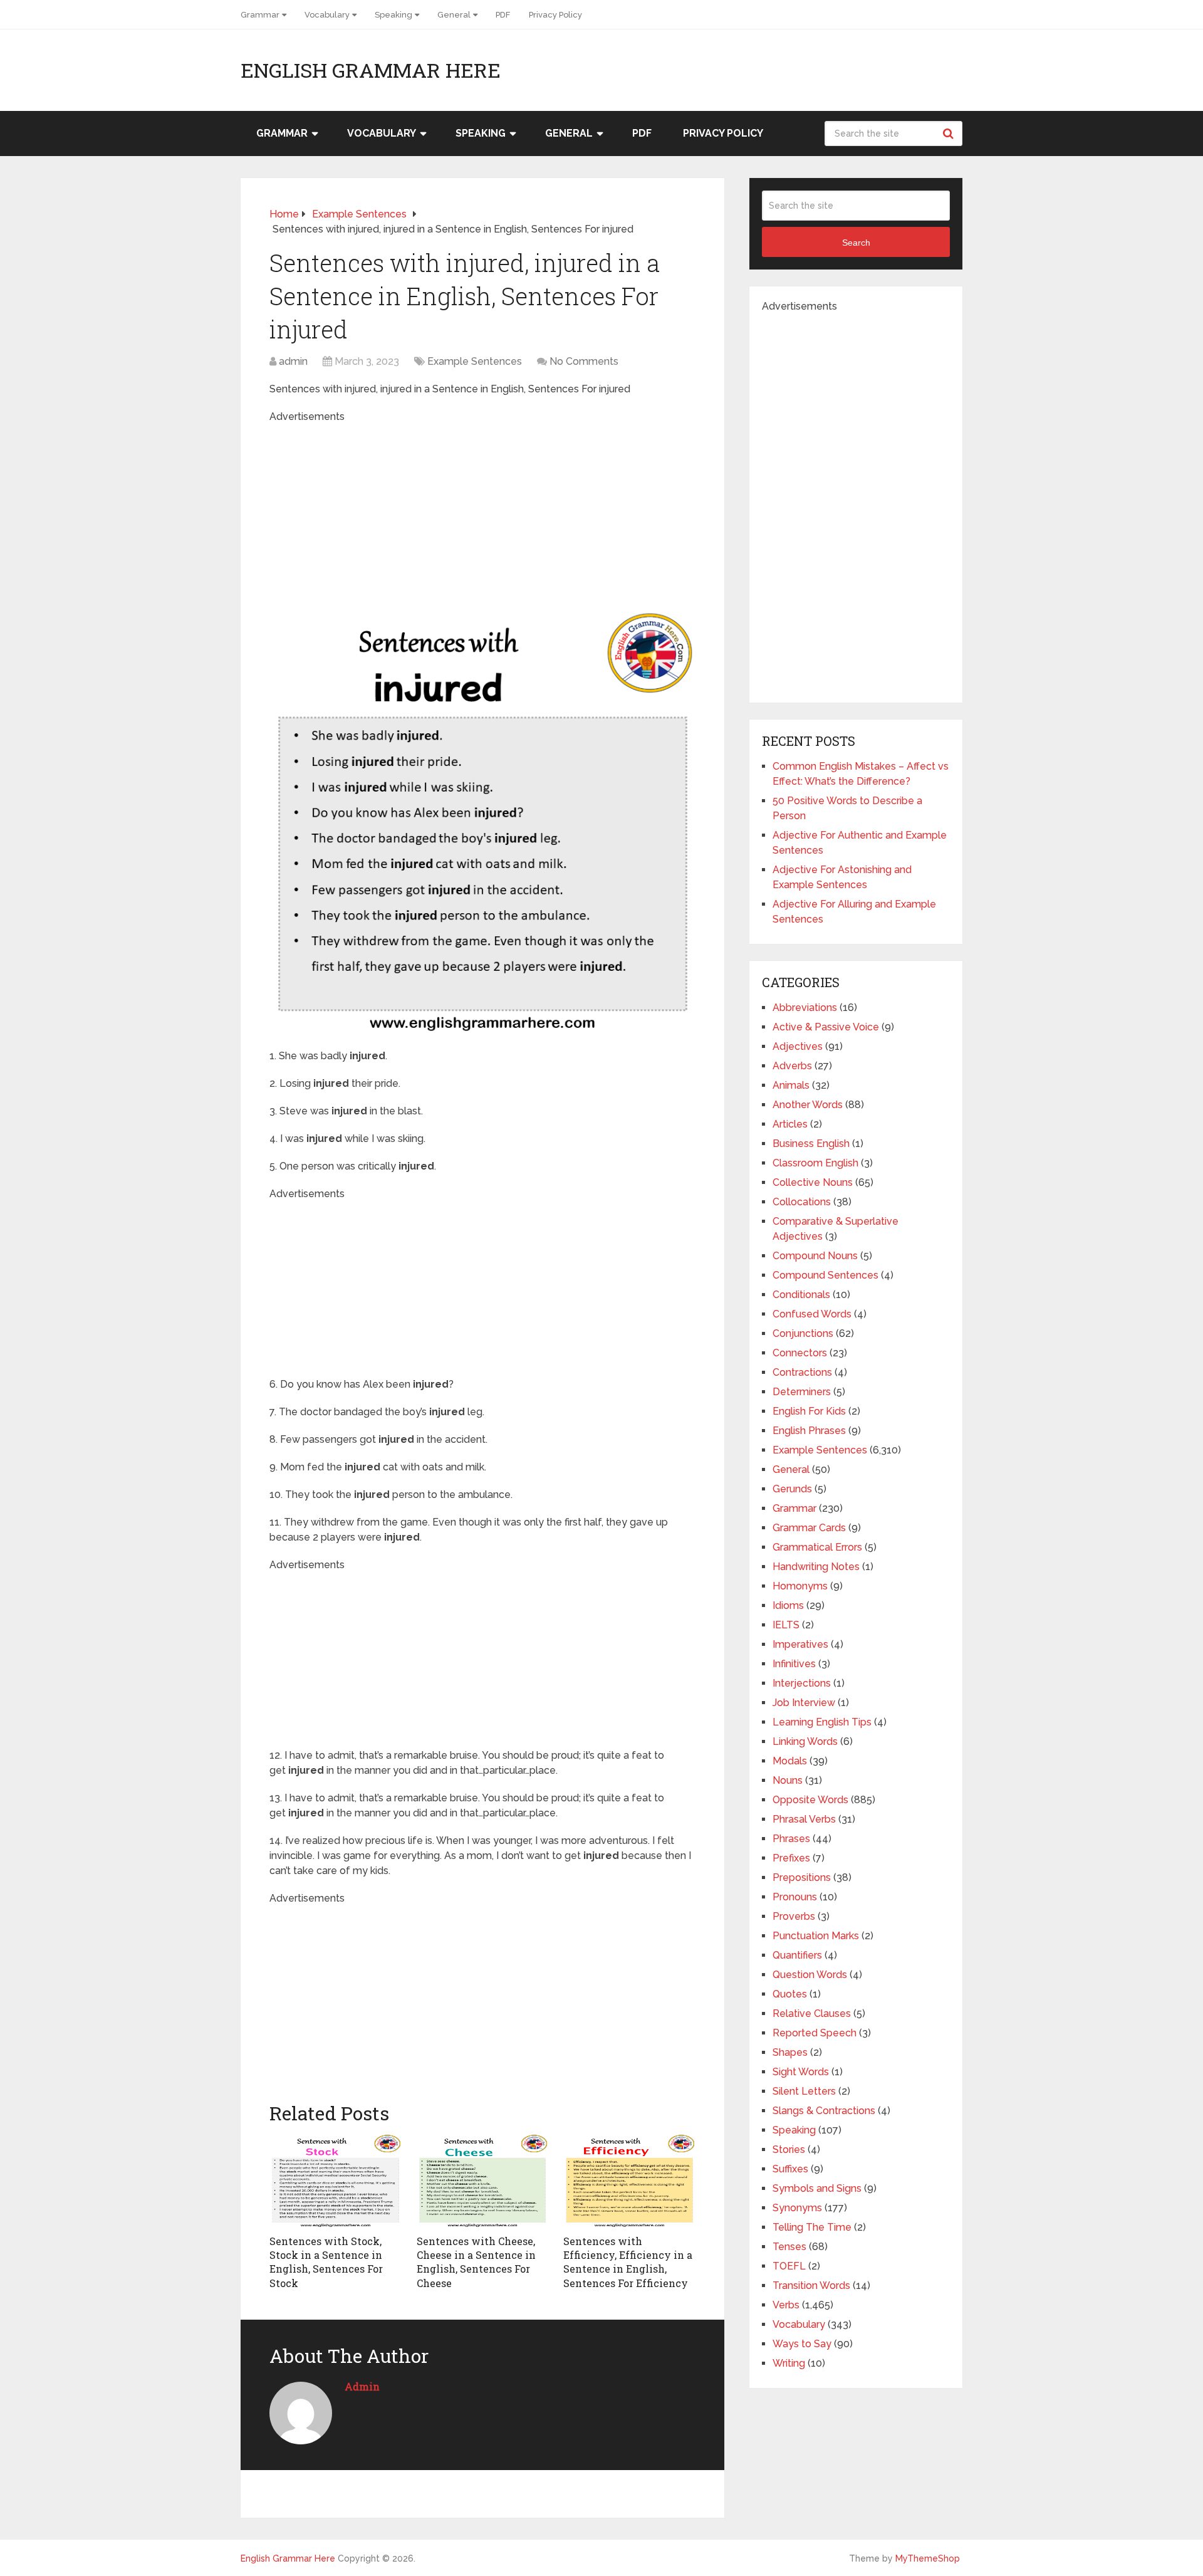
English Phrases (809, 1431)
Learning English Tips (822, 1722)
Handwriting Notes (816, 1567)
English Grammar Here (371, 70)
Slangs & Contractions (824, 2111)
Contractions (802, 1372)
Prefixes (791, 1858)
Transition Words (811, 2285)
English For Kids (809, 1411)
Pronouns (795, 1897)
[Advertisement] (482, 512)
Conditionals (801, 1295)
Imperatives (800, 1644)
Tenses (789, 2247)
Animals (791, 1085)
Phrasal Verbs (804, 1819)
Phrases (791, 1839)
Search (950, 134)
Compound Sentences (825, 1275)
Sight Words (801, 2072)
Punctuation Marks (816, 1936)
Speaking (393, 15)
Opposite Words (810, 1800)
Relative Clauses (812, 2013)
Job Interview (804, 1703)
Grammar (260, 15)
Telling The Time (812, 2227)
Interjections (802, 1683)
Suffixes (790, 2169)
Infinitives (794, 1664)
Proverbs (794, 1916)
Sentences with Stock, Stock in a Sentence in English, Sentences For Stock (326, 2262)
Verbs (786, 2305)
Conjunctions (803, 1333)
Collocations (802, 1202)
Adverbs (792, 1066)
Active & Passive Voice (826, 1027)
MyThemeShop (928, 2558)
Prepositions (802, 1877)
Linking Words (805, 1741)
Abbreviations (805, 1008)
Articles (790, 1124)
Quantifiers (797, 1955)
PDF (503, 15)
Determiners (802, 1392)
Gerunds (792, 1489)
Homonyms (800, 1586)
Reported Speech (815, 2033)
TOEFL (789, 2266)
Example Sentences (475, 361)
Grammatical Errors (817, 1547)
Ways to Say (802, 2344)
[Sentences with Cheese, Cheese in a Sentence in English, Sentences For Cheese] (483, 2181)
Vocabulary (327, 15)
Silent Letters (804, 2091)
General (454, 15)
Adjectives (798, 1046)
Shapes (790, 2052)
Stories (789, 2149)
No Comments (584, 361)
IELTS (786, 1625)
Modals (790, 1761)
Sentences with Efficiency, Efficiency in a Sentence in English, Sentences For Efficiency (628, 2262)
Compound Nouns (815, 1256)
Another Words (808, 1105)
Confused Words (812, 1314)
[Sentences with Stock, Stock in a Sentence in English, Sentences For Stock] (336, 2181)
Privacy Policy (555, 15)
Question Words (810, 1975)
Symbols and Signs (817, 2188)
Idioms (788, 1605)
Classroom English (815, 1163)
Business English (811, 1144)
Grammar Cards (809, 1528)
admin (293, 361)
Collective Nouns (813, 1182)
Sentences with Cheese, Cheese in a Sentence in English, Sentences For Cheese (476, 2262)
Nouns (788, 1780)
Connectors (800, 1353)
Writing (789, 2363)
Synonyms (797, 2208)
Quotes (790, 1994)
